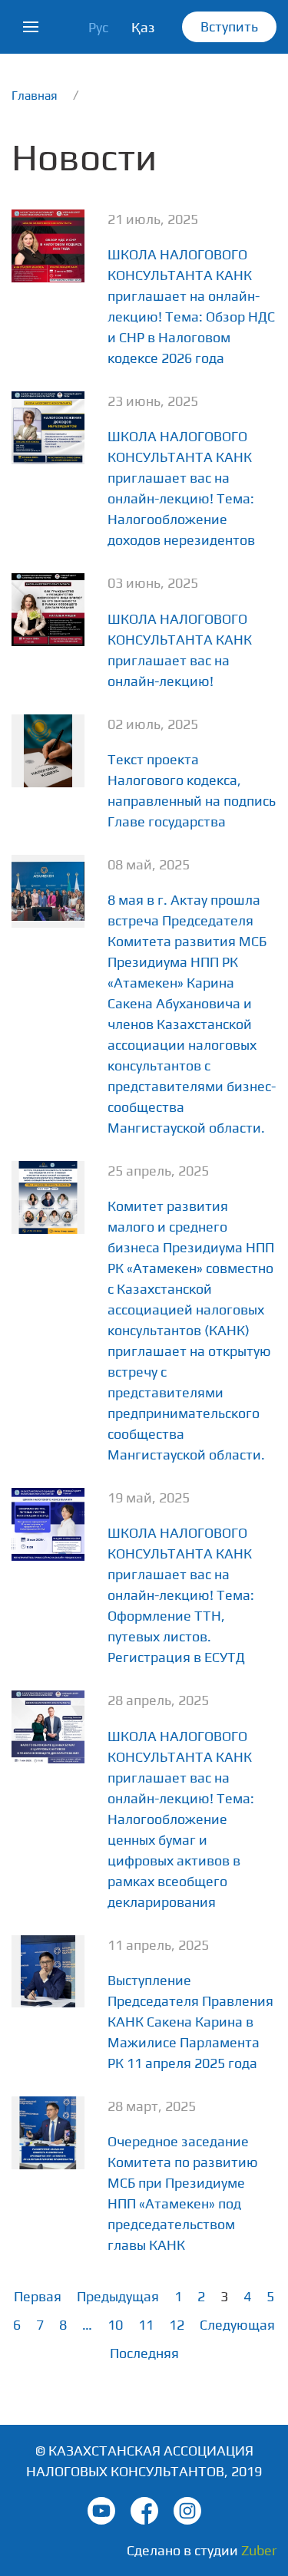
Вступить (229, 26)
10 (115, 2325)
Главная (35, 95)
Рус (98, 27)
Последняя (144, 2353)
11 (146, 2325)
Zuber (259, 2550)
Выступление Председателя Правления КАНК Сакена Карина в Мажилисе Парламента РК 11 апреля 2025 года (190, 2022)
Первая (38, 2296)
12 (177, 2325)
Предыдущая (118, 2296)
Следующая (237, 2325)
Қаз (143, 27)
